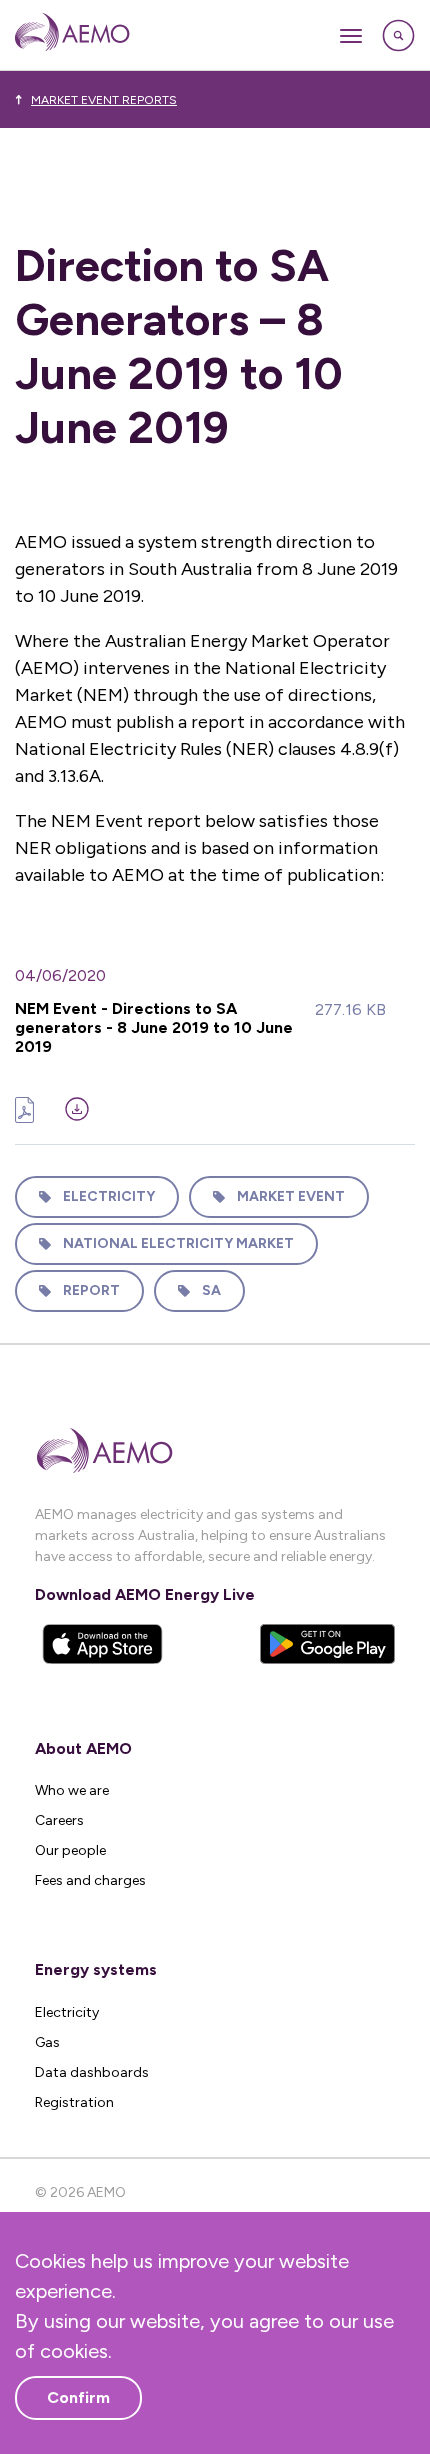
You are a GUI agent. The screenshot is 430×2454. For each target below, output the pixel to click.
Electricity (109, 1196)
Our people (70, 1850)
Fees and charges (90, 1880)
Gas (47, 2042)
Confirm (78, 2397)
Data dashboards (92, 2072)
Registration (74, 2102)
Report (91, 1290)
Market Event (291, 1196)
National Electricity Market (178, 1243)
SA (211, 1290)
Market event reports (104, 100)
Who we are (72, 1790)
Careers (59, 1820)
